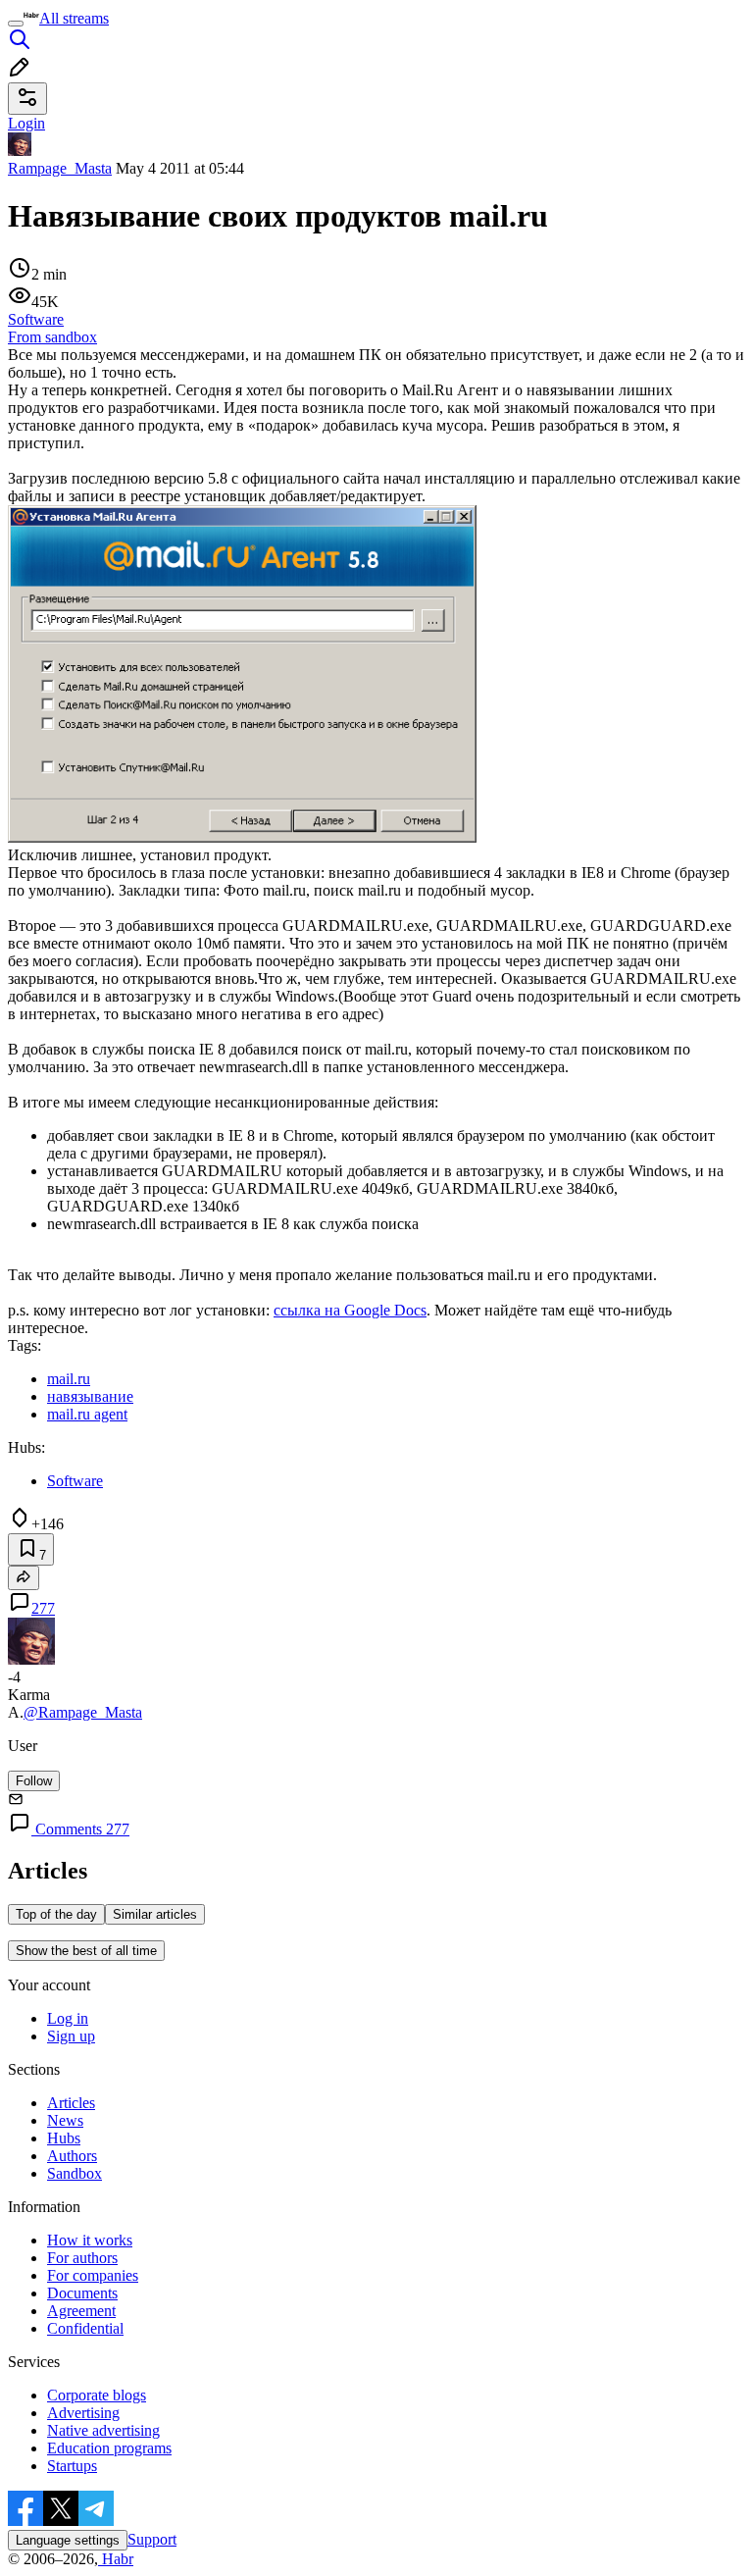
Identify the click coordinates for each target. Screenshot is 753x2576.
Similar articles (155, 1914)
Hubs (64, 2138)
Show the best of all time (86, 1951)
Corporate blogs (97, 2395)
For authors (82, 2258)
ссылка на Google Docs (350, 1310)
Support (152, 2539)
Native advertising (103, 2430)
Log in (68, 2018)
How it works (90, 2240)
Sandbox (75, 2173)
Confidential (85, 2328)
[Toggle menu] (16, 24)
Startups (72, 2466)
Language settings (68, 2540)
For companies (93, 2275)
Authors (72, 2156)
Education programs (109, 2448)
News (65, 2120)
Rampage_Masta (60, 168)
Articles (71, 2103)
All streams (74, 18)
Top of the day (56, 1914)
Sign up (71, 2036)
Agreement (81, 2311)
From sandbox (52, 337)
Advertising (83, 2413)
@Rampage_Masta (83, 1712)
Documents (82, 2293)
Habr (116, 2559)
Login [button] (26, 123)
